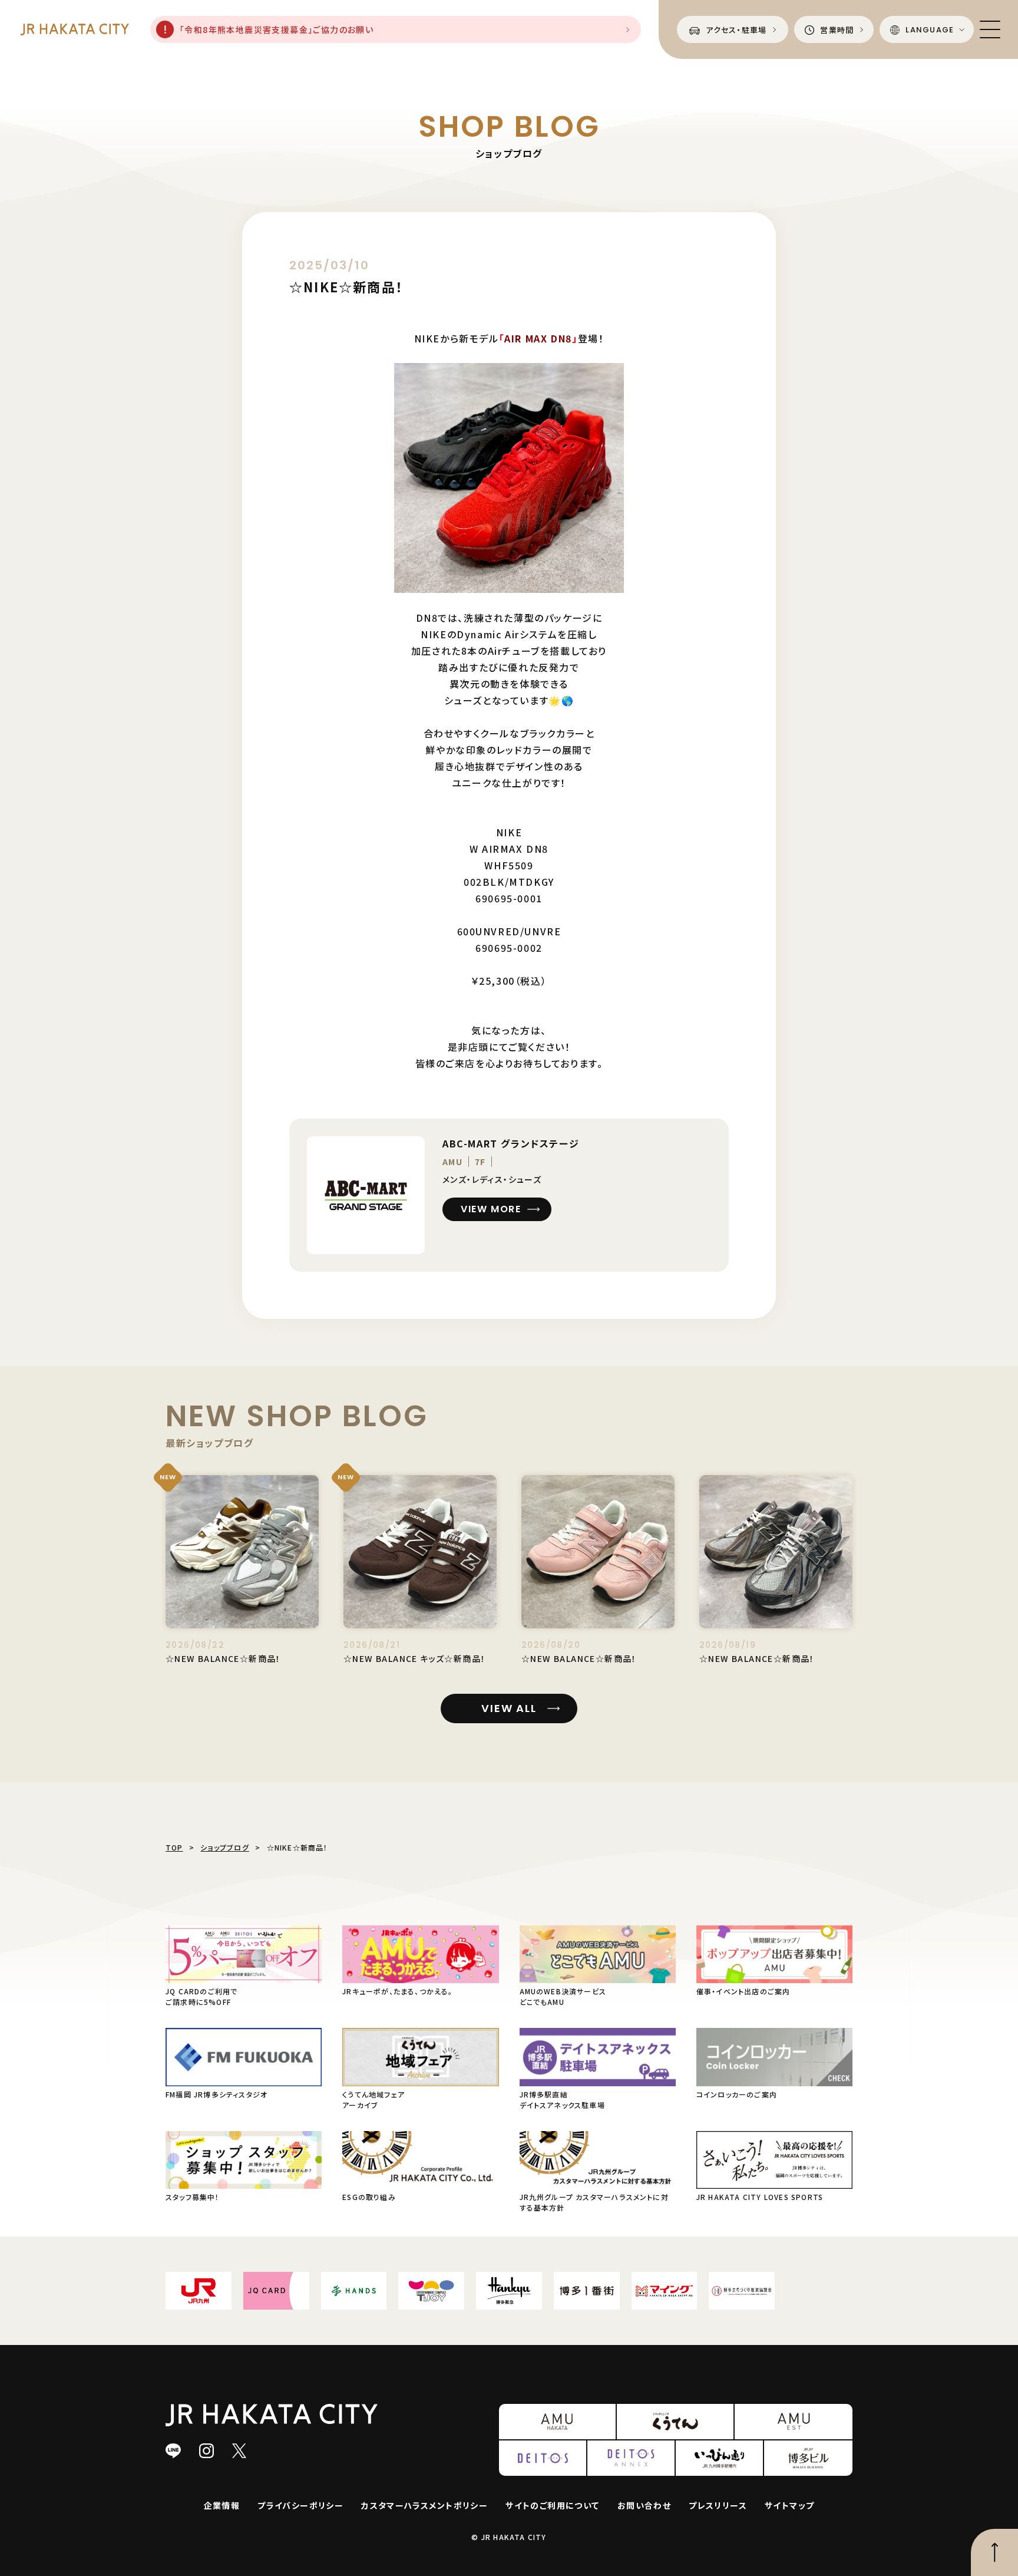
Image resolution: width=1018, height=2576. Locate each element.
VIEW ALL (509, 1708)
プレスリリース (718, 2505)
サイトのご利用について (552, 2505)
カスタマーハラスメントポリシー (424, 2505)
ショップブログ (224, 1847)
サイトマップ (789, 2505)
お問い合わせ (644, 2505)
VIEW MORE (491, 1209)
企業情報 (222, 2505)
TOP (174, 1847)
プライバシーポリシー (300, 2505)
